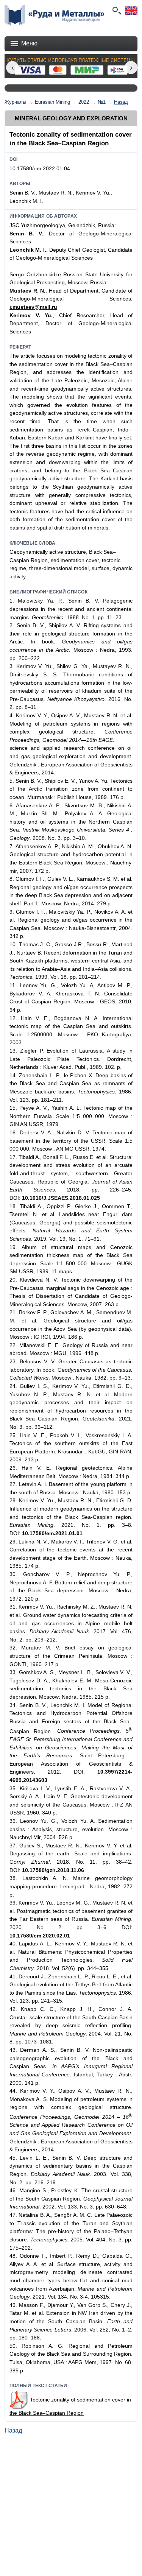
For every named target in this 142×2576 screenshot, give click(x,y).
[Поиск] (116, 11)
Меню (29, 43)
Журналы (15, 102)
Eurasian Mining (52, 102)
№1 (102, 102)
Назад (121, 102)
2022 (84, 102)
